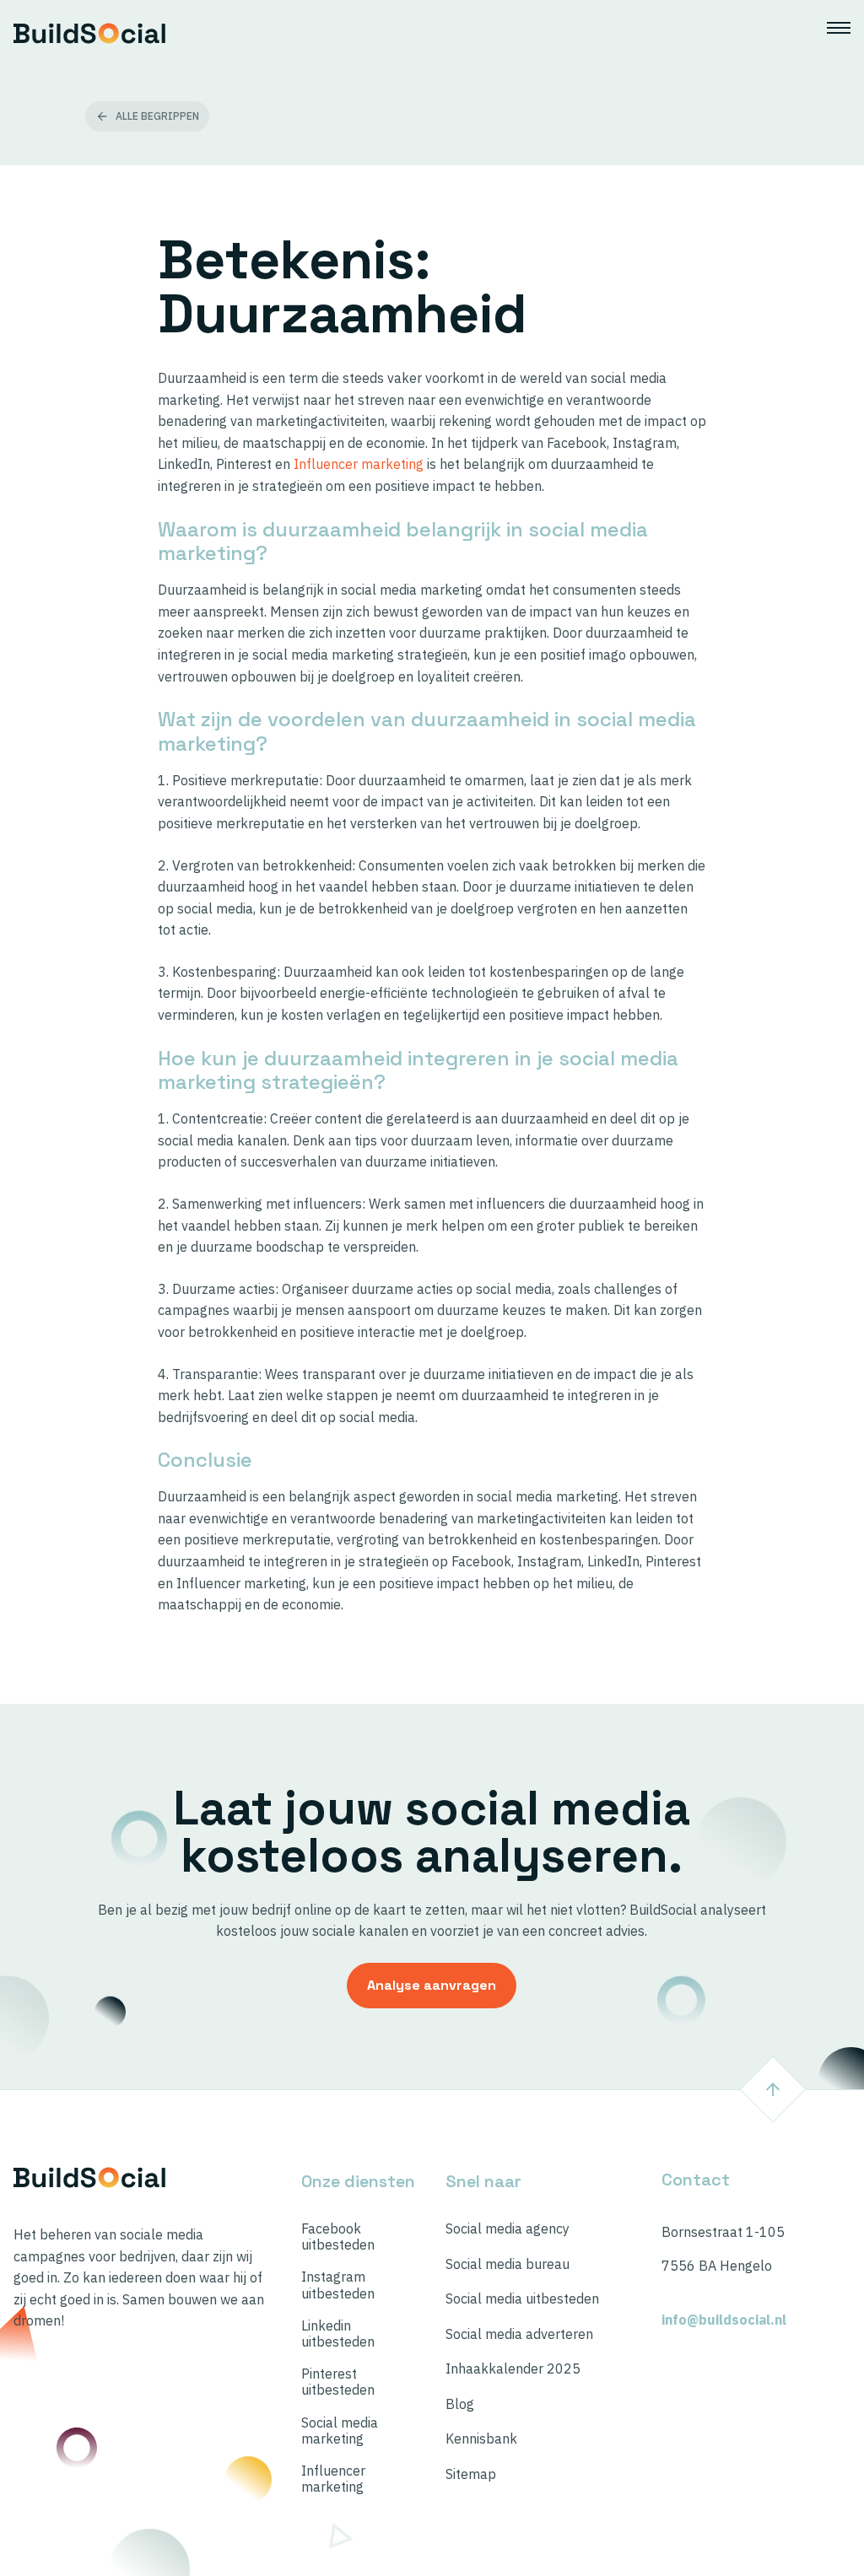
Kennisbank (481, 2439)
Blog (460, 2404)
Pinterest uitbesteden (338, 2382)
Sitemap (471, 2474)
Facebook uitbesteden (338, 2237)
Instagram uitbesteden (338, 2285)
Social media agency (508, 2229)
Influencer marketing (359, 464)
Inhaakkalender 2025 (513, 2369)
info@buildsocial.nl (724, 2320)
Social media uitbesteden (522, 2299)
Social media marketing (340, 2431)
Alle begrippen (157, 116)
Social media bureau (508, 2264)
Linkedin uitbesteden (338, 2334)
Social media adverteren (519, 2334)
